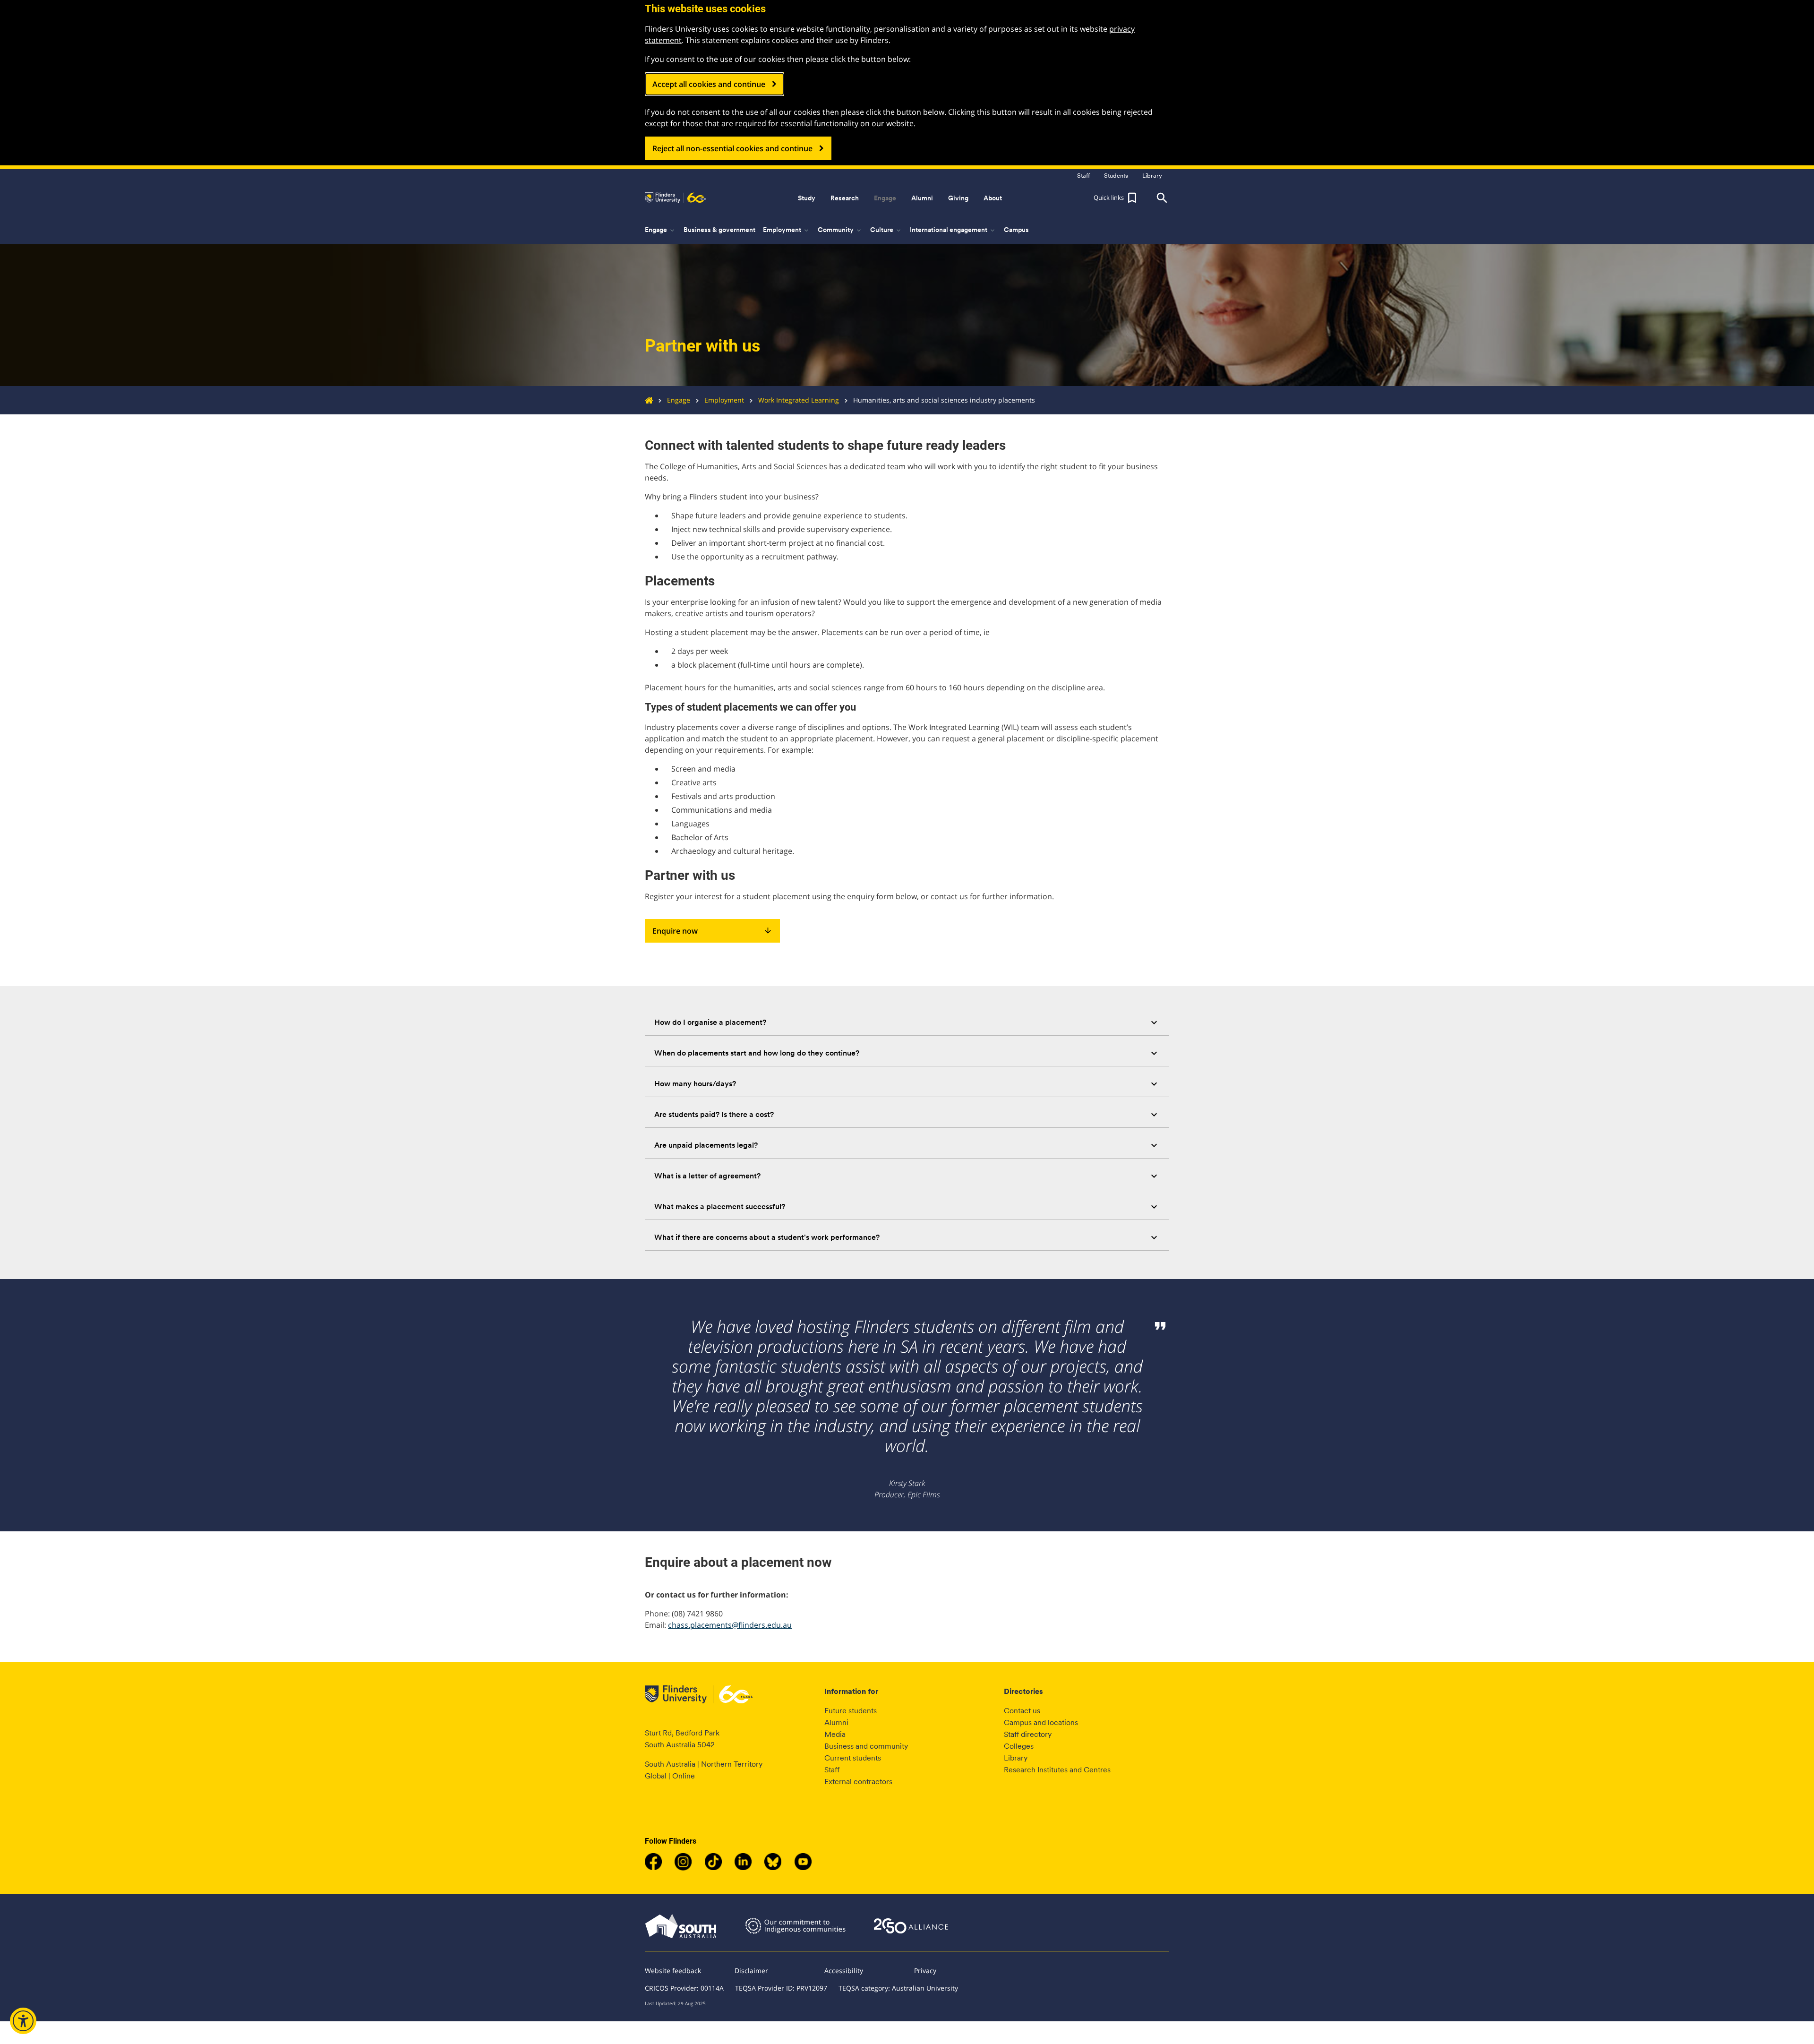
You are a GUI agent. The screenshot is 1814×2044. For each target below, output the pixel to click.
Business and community (866, 1746)
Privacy (925, 1971)
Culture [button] (886, 230)
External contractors (858, 1782)
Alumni (836, 1722)
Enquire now (712, 931)
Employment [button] (787, 230)
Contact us (1022, 1711)
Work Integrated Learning (799, 400)
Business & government (719, 230)
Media (835, 1734)
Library (1016, 1758)
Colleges (1019, 1746)
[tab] (907, 1022)
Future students (851, 1711)
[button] (1116, 198)
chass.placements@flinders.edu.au (730, 1625)
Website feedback (673, 1971)
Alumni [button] (922, 198)
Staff (832, 1770)
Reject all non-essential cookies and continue (732, 148)
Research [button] (845, 198)
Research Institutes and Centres (1057, 1770)
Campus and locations (1041, 1722)
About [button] (993, 198)
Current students (853, 1758)
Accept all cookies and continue (709, 84)
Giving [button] (958, 198)
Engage (679, 400)
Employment (724, 400)
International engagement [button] (953, 230)
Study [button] (807, 198)
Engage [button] (885, 198)
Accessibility (844, 1971)
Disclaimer (751, 1971)
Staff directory (1028, 1734)
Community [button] (840, 230)
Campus (1016, 230)
